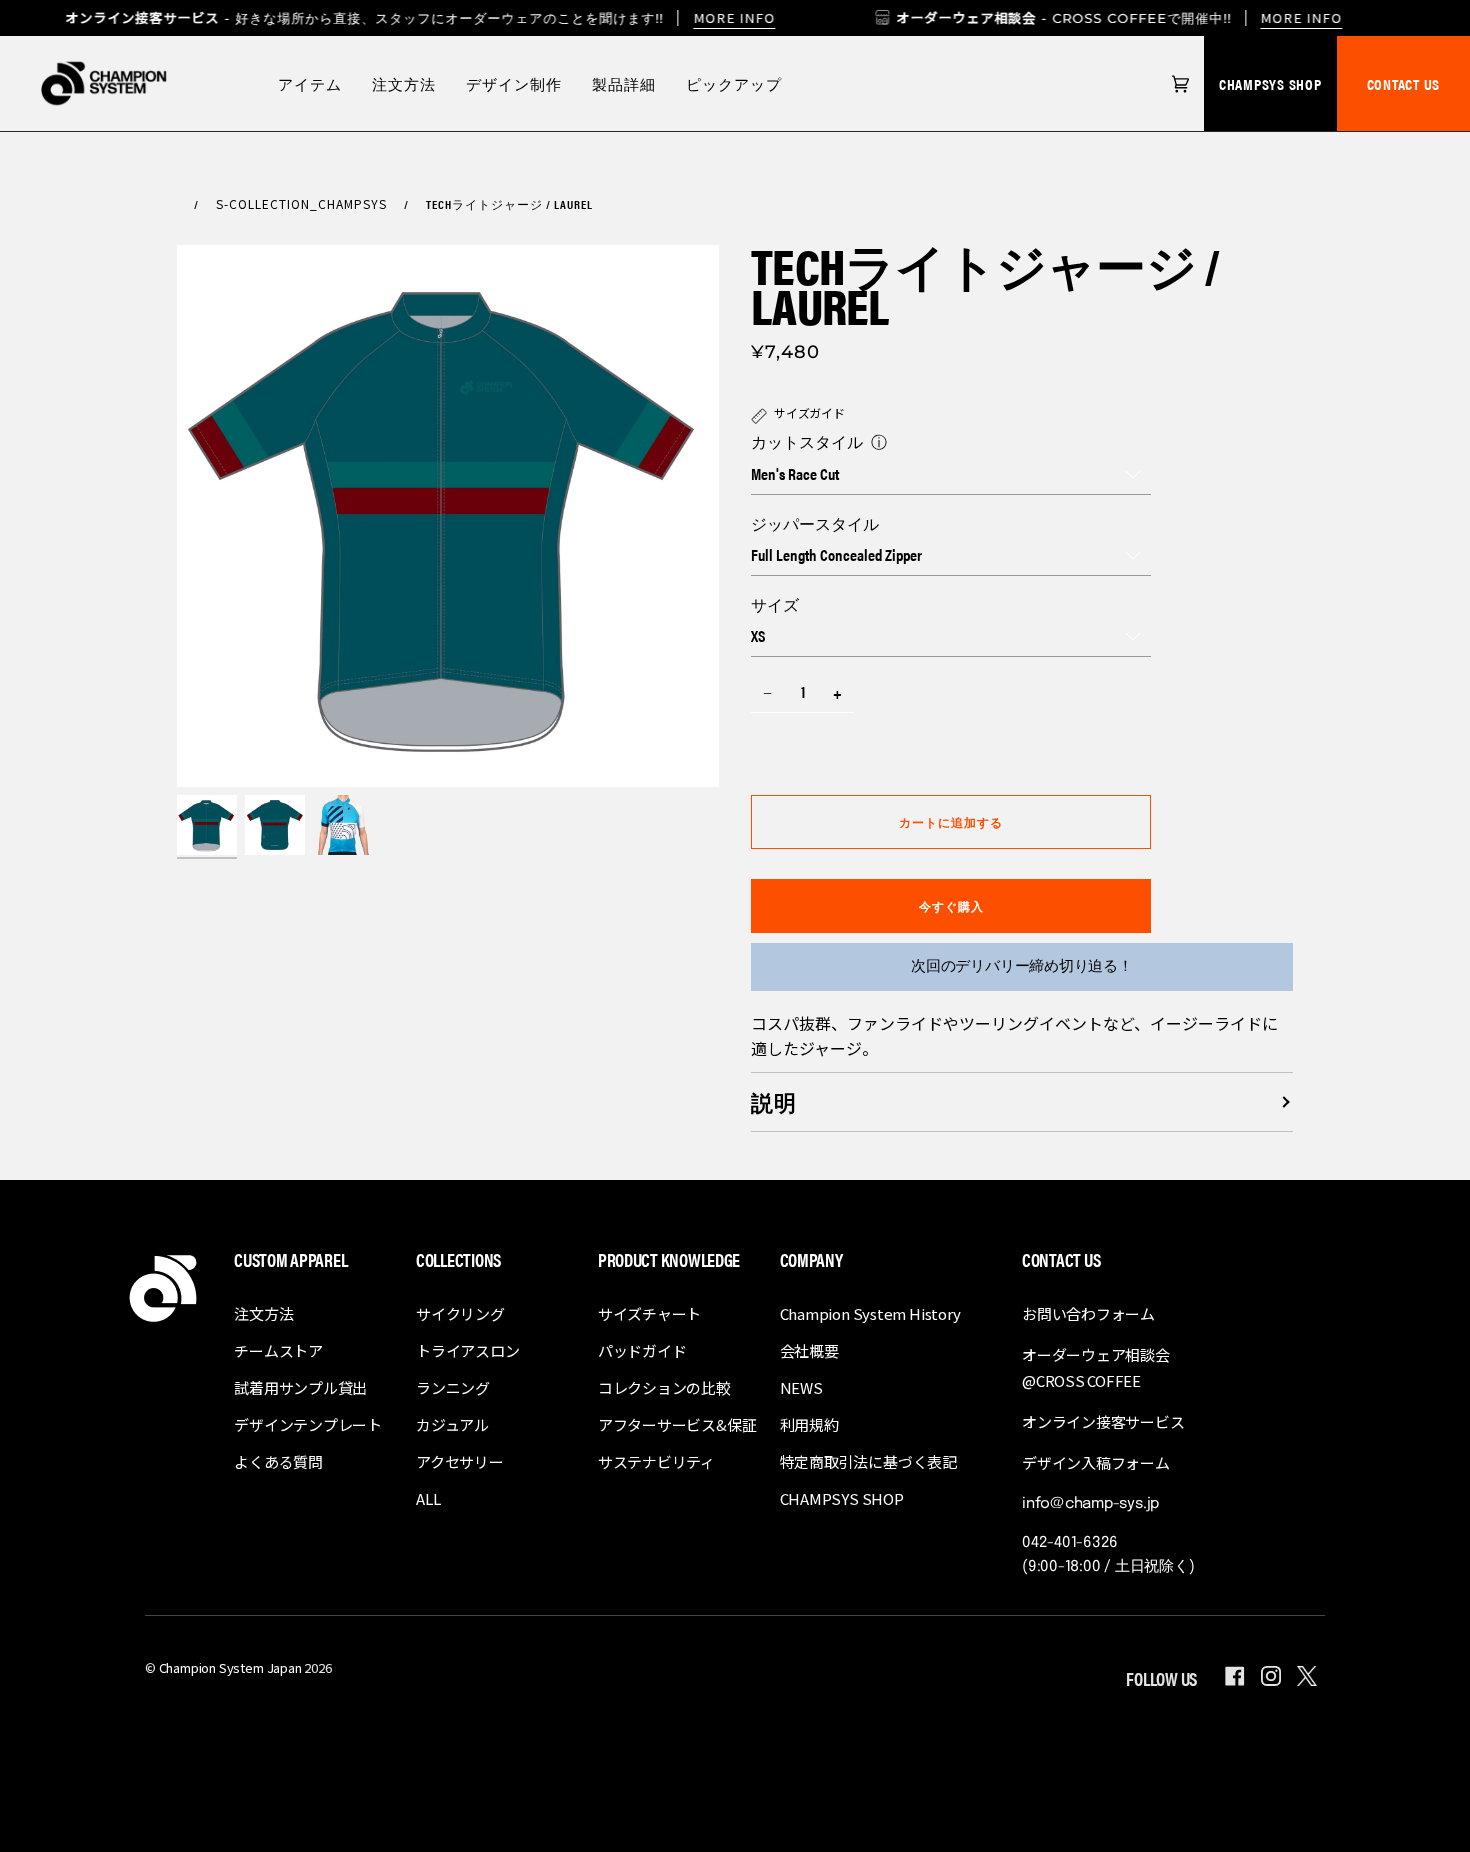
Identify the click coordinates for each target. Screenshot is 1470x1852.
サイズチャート (649, 1313)
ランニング (453, 1387)
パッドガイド (642, 1350)
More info (734, 17)
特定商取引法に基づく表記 (868, 1461)
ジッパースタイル (815, 523)
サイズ (775, 604)
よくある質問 (278, 1461)
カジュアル (452, 1424)
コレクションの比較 (664, 1387)
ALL (428, 1498)
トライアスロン (467, 1350)
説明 (774, 1101)
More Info (1302, 17)
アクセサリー (460, 1461)
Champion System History (870, 1313)
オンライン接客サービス (1103, 1421)
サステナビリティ (656, 1461)
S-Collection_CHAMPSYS (301, 203)
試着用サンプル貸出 (300, 1387)
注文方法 (263, 1313)
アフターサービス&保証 (677, 1424)
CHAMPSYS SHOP (1270, 83)
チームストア (278, 1350)
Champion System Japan (230, 1667)
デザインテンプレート (308, 1424)
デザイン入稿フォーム (1096, 1462)
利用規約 (809, 1424)
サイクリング (460, 1313)
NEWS (801, 1387)
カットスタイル (807, 441)
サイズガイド (809, 412)
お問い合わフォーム (1088, 1313)
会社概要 (809, 1350)
